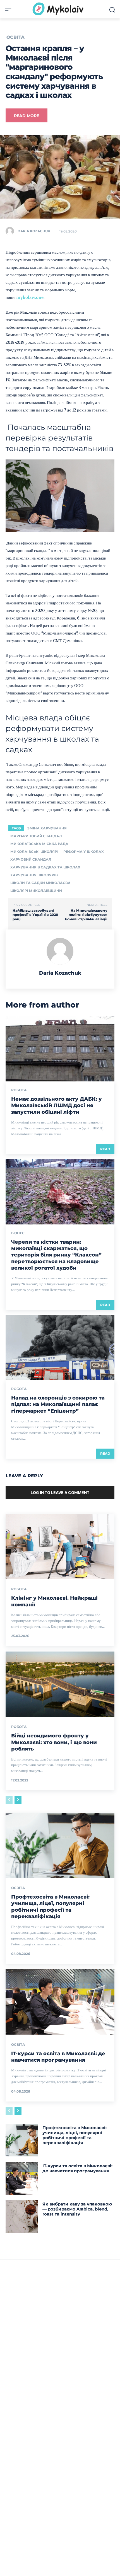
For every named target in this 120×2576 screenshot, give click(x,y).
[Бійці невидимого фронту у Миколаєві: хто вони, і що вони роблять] (60, 1684)
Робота (19, 1090)
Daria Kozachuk (34, 231)
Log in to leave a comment (60, 1492)
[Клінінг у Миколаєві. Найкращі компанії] (60, 1546)
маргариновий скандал (36, 836)
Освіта (15, 37)
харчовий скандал (31, 859)
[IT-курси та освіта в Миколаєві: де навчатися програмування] (60, 2002)
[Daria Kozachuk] (11, 231)
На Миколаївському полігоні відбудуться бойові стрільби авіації (86, 915)
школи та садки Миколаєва (40, 883)
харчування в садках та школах (45, 867)
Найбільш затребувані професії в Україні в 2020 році (35, 915)
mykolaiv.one (30, 297)
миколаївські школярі (34, 852)
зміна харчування (47, 828)
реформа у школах (84, 852)
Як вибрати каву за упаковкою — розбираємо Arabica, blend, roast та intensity (77, 2209)
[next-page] (18, 1800)
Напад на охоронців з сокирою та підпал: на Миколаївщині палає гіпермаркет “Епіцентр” (58, 1404)
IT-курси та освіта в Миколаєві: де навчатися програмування (58, 2057)
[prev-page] (9, 1800)
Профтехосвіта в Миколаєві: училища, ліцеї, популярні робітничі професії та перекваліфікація (50, 1907)
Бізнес (18, 1233)
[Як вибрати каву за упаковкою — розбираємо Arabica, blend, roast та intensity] (22, 2217)
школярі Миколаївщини (36, 891)
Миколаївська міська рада (39, 844)
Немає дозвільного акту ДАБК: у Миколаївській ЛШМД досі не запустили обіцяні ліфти (57, 1106)
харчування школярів (34, 875)
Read (105, 1149)
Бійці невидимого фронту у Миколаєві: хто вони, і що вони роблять (54, 1742)
